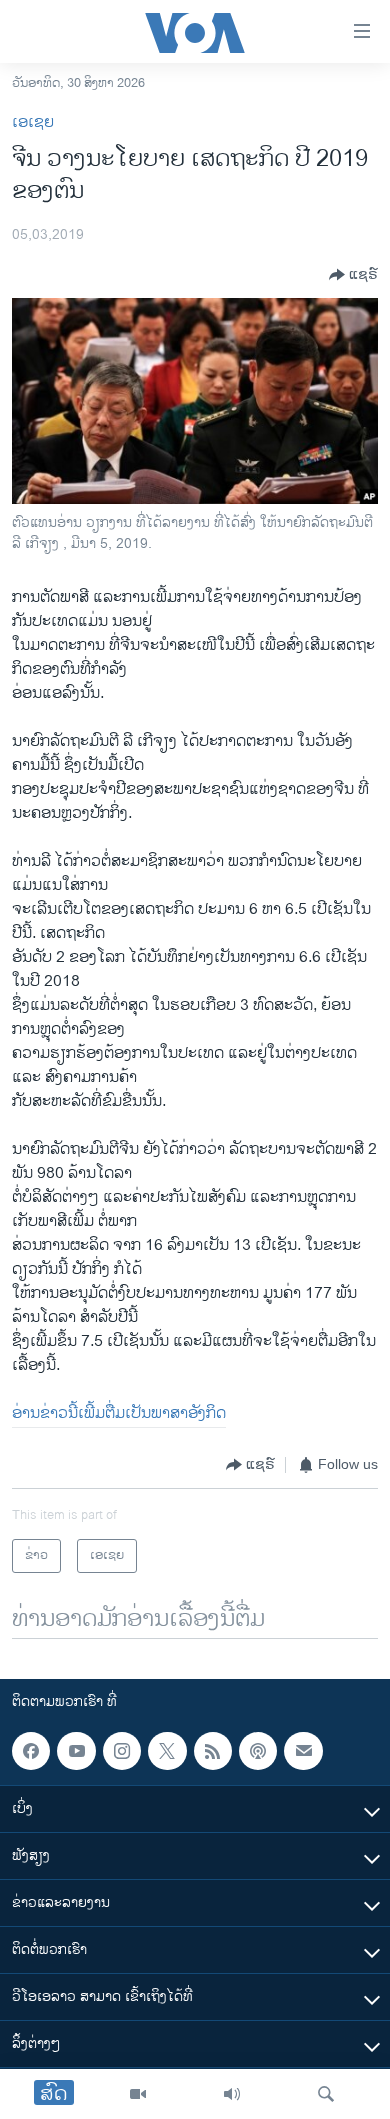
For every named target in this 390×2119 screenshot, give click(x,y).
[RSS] (213, 1751)
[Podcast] (258, 1751)
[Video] (138, 2094)
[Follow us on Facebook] (31, 1751)
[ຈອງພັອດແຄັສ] (303, 1751)
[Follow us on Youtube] (76, 1751)
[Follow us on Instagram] (122, 1751)
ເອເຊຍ (33, 122)
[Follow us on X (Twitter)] (167, 1751)
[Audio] (232, 2094)
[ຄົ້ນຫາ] (326, 2094)
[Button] (353, 275)
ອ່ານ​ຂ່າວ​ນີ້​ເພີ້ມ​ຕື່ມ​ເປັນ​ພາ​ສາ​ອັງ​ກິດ (119, 1413)
